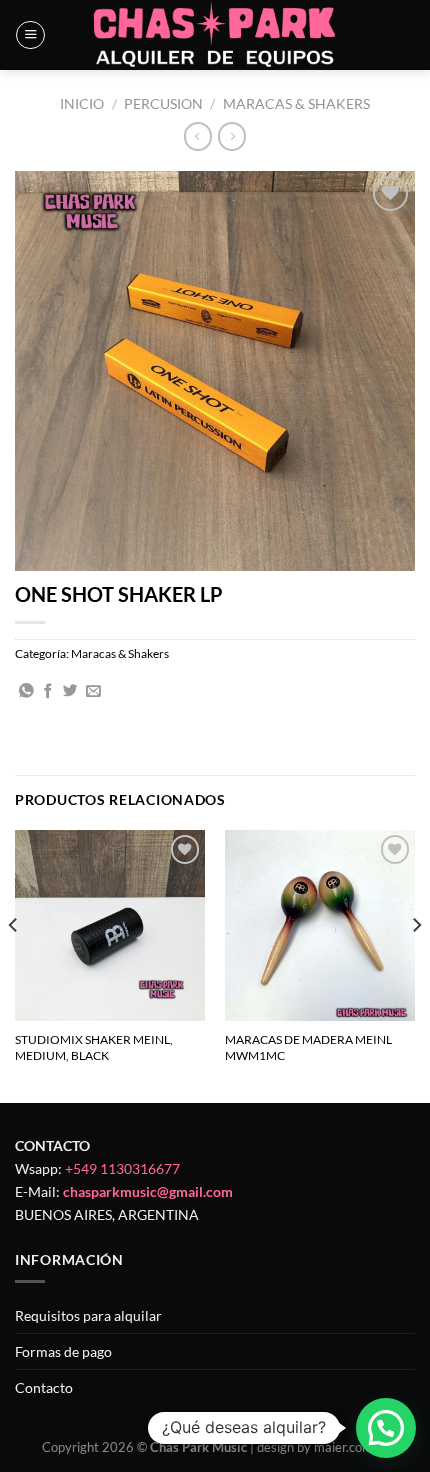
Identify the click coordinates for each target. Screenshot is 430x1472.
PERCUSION (163, 103)
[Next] (416, 964)
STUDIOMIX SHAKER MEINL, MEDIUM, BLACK (94, 1047)
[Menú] (30, 35)
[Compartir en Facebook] (48, 692)
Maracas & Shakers (296, 103)
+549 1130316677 (122, 1168)
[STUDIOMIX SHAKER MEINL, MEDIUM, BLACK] (110, 925)
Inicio (82, 103)
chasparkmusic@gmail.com (148, 1191)
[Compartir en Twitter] (70, 692)
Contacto (44, 1387)
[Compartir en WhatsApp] (26, 692)
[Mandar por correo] (93, 692)
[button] (386, 1428)
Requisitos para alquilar (88, 1315)
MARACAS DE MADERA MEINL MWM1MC (308, 1047)
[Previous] (14, 964)
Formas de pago (63, 1351)
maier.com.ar (351, 1447)
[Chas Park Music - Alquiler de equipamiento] (215, 35)
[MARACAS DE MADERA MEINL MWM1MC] (320, 925)
